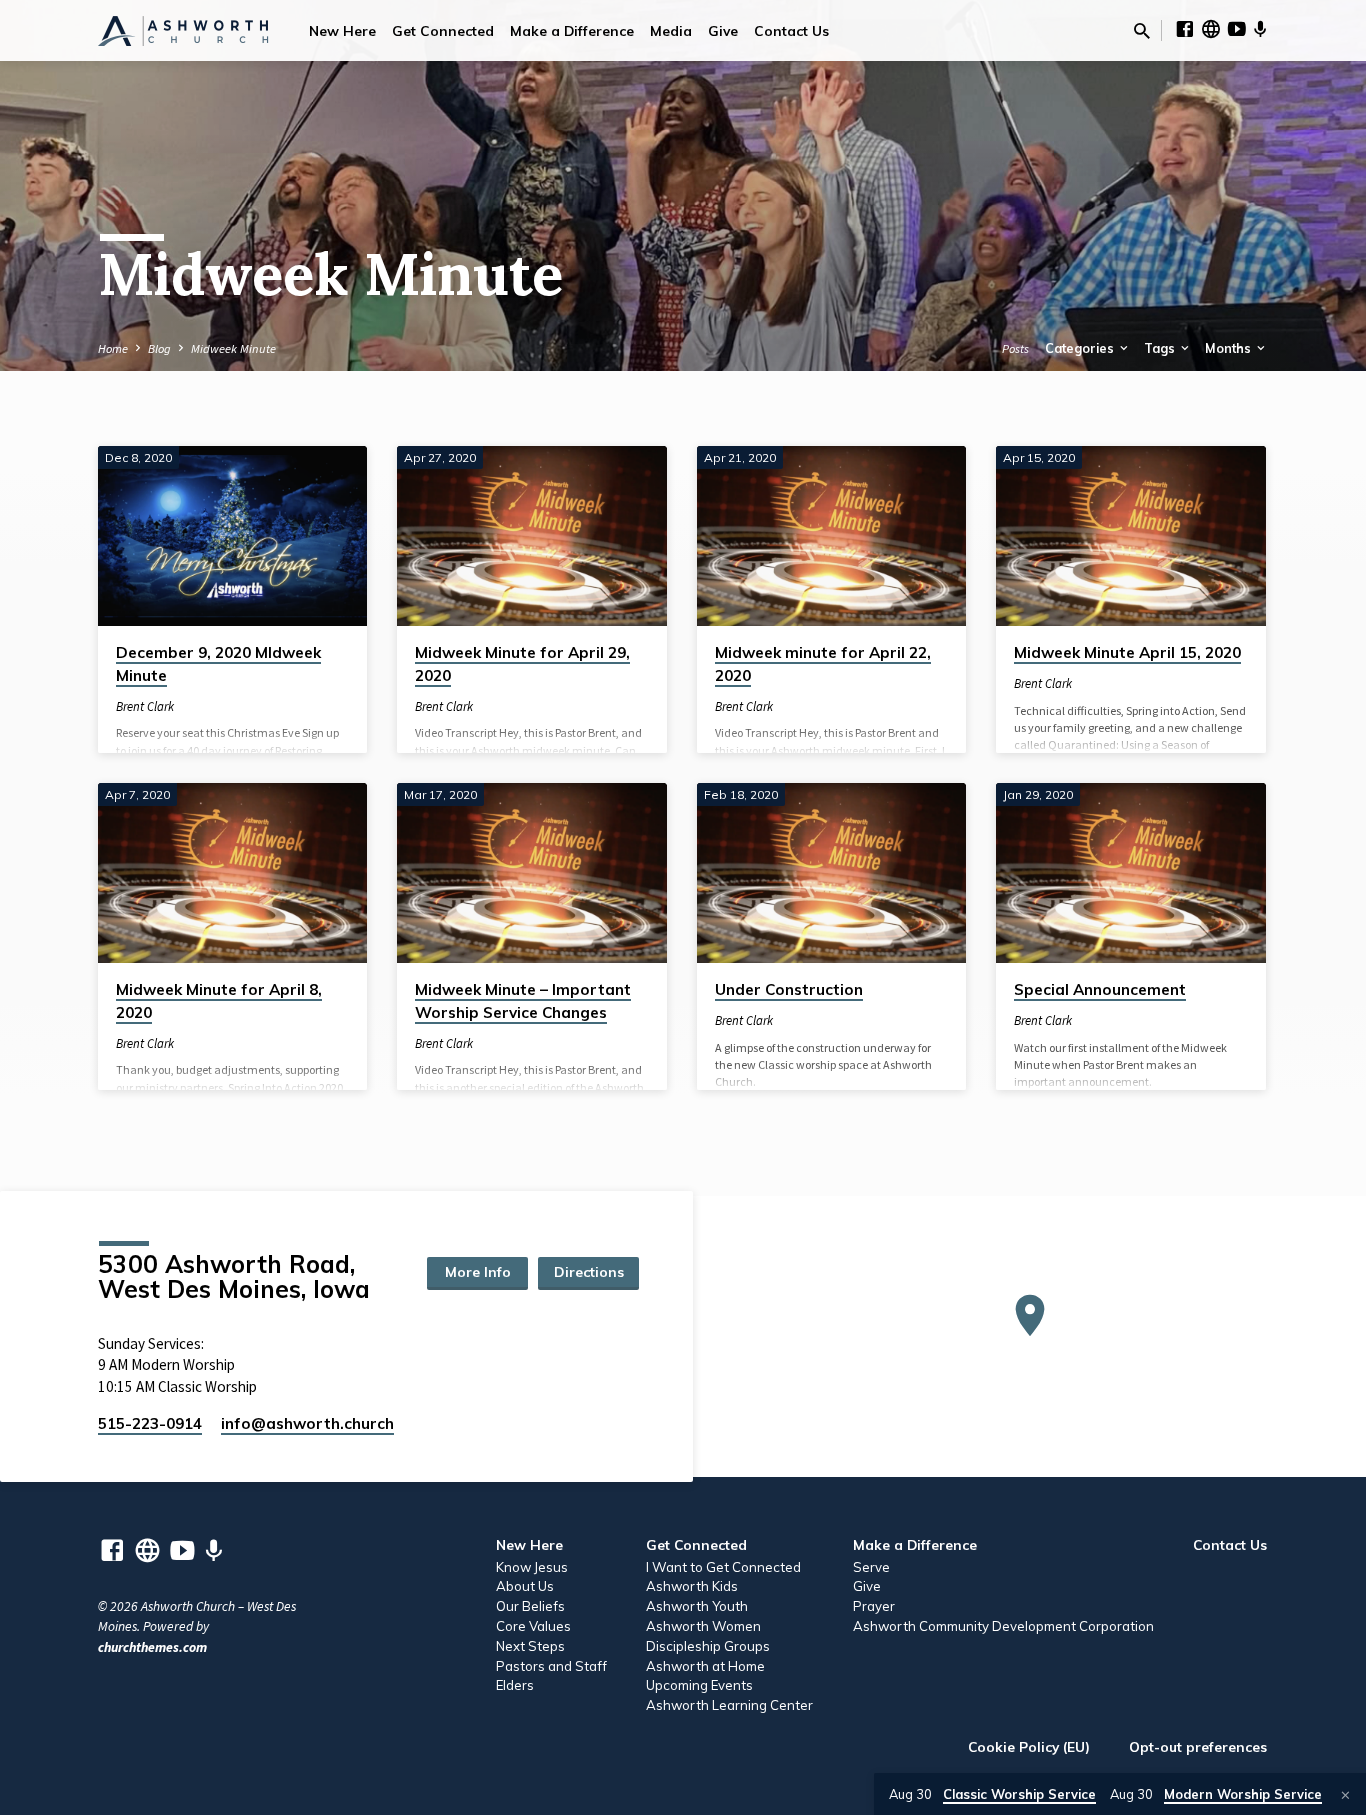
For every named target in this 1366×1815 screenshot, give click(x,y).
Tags (1161, 348)
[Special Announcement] (1130, 873)
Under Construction (789, 989)
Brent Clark (145, 706)
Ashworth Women (703, 1626)
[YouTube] (1237, 29)
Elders (515, 1685)
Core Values (533, 1626)
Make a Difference (572, 30)
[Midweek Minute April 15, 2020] (1130, 536)
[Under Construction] (831, 873)
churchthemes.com (152, 1647)
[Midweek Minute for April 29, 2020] (531, 536)
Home (113, 348)
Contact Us (791, 30)
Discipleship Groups (708, 1646)
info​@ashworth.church (307, 1423)
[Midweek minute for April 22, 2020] (831, 536)
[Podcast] (1260, 30)
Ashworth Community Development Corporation (1003, 1626)
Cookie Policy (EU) (1029, 1746)
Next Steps (530, 1646)
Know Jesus (532, 1567)
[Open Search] (1142, 31)
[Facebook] (1185, 29)
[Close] (1345, 1795)
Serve (871, 1567)
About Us (525, 1586)
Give (723, 30)
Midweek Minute (233, 348)
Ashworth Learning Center (729, 1705)
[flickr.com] (1211, 29)
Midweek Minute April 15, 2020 (1127, 652)
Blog (159, 348)
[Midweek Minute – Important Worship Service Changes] (531, 873)
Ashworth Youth (697, 1606)
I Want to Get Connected (723, 1567)
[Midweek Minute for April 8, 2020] (232, 873)
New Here (342, 30)
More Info (478, 1272)
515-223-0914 (150, 1423)
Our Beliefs (530, 1606)
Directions (589, 1272)
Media (671, 30)
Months (1229, 348)
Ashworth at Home (705, 1666)
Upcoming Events (699, 1685)
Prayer (874, 1606)
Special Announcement (1100, 989)
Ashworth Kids (692, 1586)
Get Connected (443, 30)
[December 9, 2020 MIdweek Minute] (232, 536)
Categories (1081, 348)
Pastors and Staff (551, 1666)
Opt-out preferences (1198, 1746)
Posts (1015, 348)
